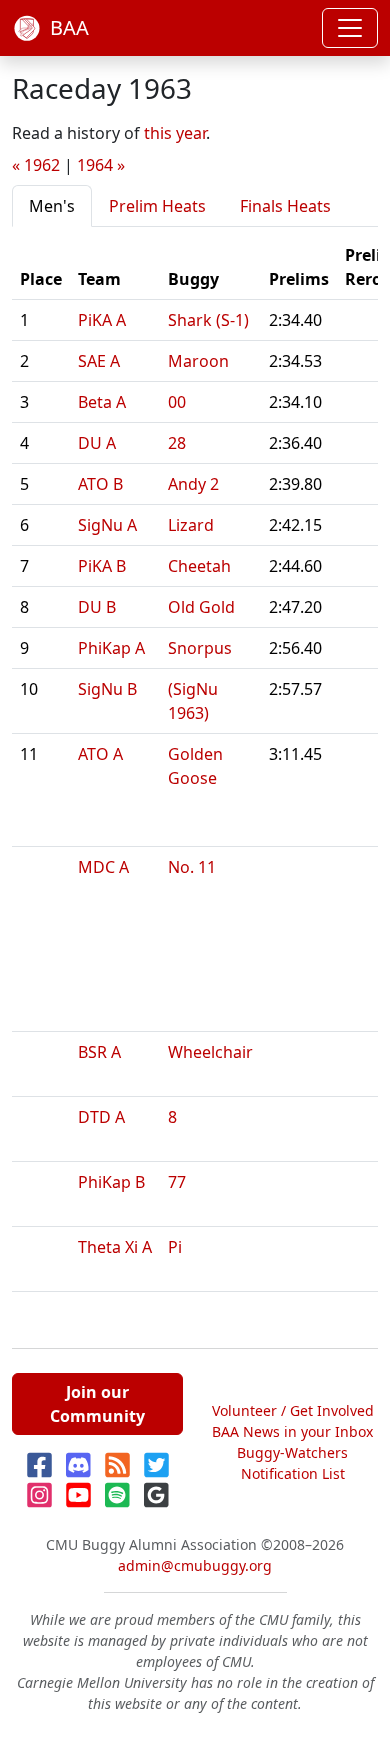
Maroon (198, 361)
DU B (97, 607)
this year (175, 133)
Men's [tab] (52, 206)
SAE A (99, 361)
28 (177, 443)
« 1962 (36, 165)
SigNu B (107, 689)
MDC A (103, 867)
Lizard (191, 525)
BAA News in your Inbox (292, 1431)
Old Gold (201, 607)
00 (177, 402)
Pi (175, 1247)
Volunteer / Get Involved (293, 1410)
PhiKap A (111, 648)
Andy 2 (193, 484)
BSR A (99, 1052)
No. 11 (192, 867)
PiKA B (102, 566)
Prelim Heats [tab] (157, 206)
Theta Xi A (115, 1247)
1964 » (101, 165)
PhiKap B (111, 1182)
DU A (97, 443)
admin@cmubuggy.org (195, 1565)
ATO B (100, 484)
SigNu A (107, 525)
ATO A (100, 754)
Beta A (102, 402)
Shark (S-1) (208, 320)
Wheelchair (210, 1052)
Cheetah (199, 566)
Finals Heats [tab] (285, 206)
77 (177, 1182)
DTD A (101, 1117)
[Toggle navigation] (350, 28)
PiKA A (102, 320)
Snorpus (200, 648)
